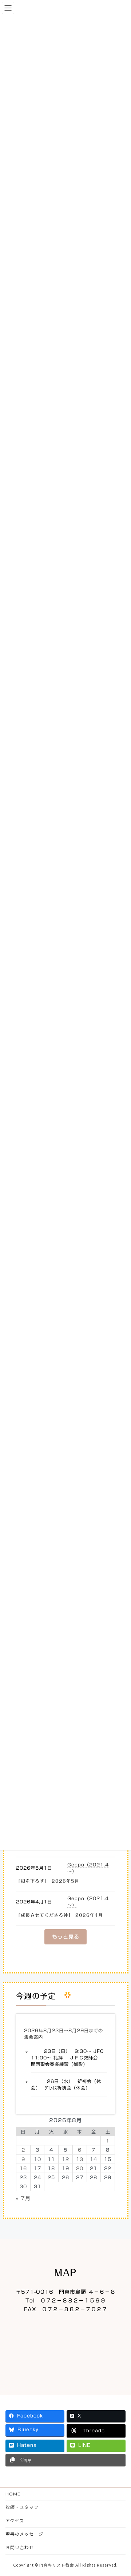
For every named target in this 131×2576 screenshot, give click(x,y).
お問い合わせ (20, 2548)
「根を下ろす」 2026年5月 (48, 1881)
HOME (13, 2494)
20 (80, 2168)
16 (23, 2168)
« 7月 (23, 2198)
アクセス (15, 2521)
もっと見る (66, 1937)
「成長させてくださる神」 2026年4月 (59, 1915)
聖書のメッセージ (24, 2534)
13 (80, 2159)
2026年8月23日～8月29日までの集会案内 (63, 2034)
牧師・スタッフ (22, 2507)
